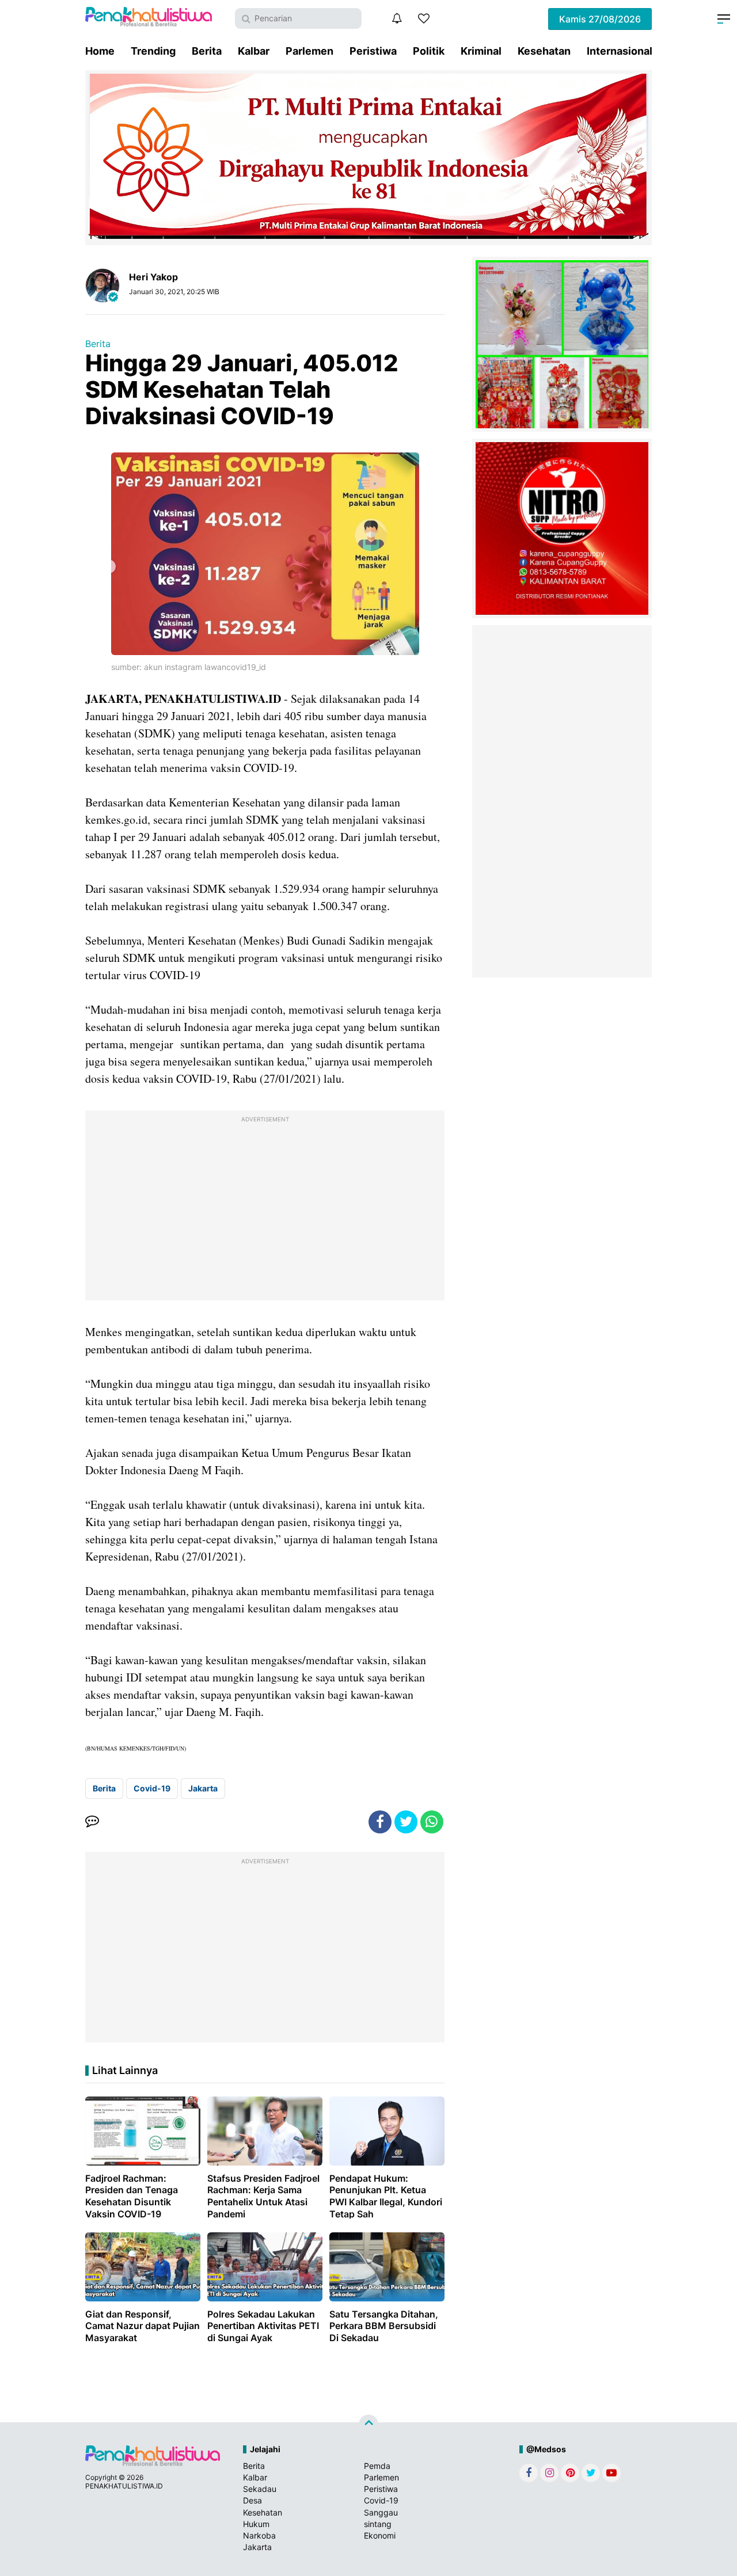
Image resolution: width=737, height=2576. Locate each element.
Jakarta (203, 1788)
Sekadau (260, 2489)
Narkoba (259, 2535)
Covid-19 (152, 1788)
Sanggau (381, 2512)
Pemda (377, 2466)
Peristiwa (373, 51)
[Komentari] (92, 1822)
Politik (429, 51)
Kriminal (481, 51)
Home (100, 51)
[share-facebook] (380, 1822)
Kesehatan (544, 51)
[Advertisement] (265, 1208)
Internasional (620, 51)
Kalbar (254, 51)
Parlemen (309, 51)
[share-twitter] (406, 1822)
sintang (378, 2524)
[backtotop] (368, 2425)
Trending (153, 51)
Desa (252, 2500)
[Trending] (424, 18)
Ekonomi (380, 2535)
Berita (207, 51)
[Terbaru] (397, 18)
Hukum (256, 2524)
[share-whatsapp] (432, 1822)
